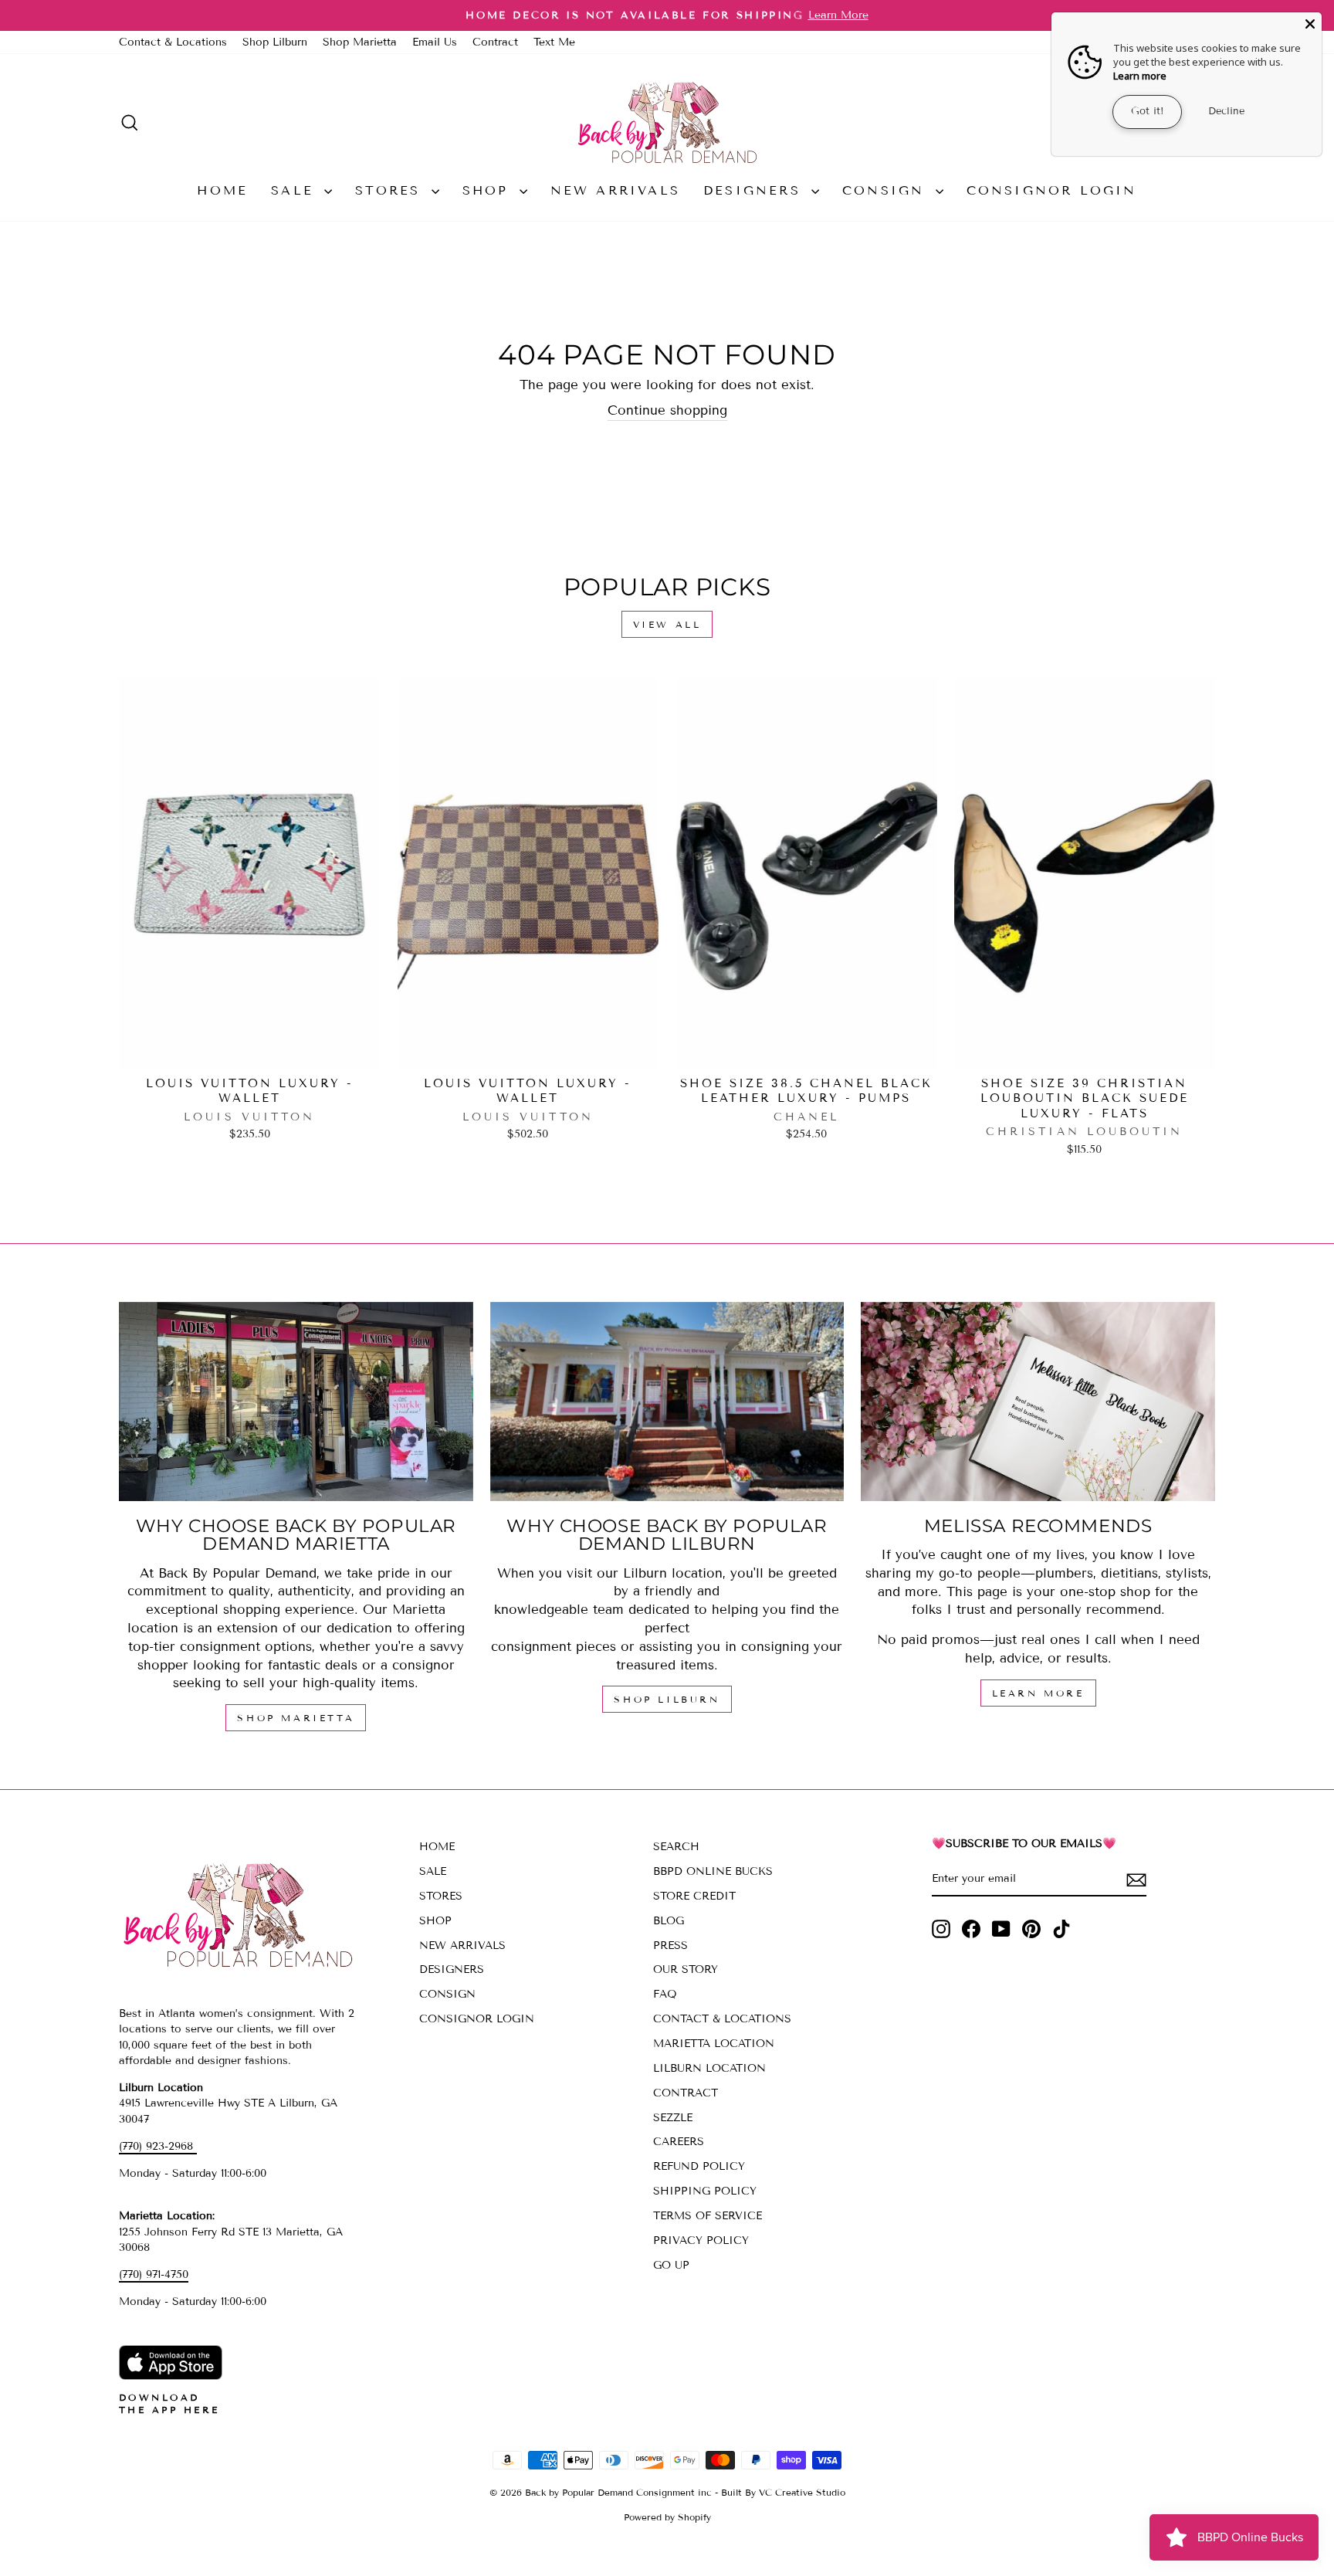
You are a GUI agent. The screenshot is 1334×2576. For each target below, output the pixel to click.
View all (667, 624)
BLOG (669, 1921)
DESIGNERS (755, 190)
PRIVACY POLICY (701, 2240)
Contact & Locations (173, 42)
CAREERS (679, 2142)
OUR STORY (686, 1969)
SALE (296, 190)
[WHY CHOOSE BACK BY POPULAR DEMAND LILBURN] (667, 1402)
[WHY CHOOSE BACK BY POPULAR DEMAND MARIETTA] (296, 1402)
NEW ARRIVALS (615, 190)
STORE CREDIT (694, 1896)
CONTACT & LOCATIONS (722, 2019)
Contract (495, 42)
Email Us (435, 42)
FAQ (665, 1994)
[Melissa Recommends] (1038, 1402)
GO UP (671, 2265)
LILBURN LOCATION (709, 2068)
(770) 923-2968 (158, 2146)
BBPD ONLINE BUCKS (713, 1871)
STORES (391, 190)
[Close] (1310, 24)
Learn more (1140, 76)
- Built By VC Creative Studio (780, 2492)
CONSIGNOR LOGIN (1052, 190)
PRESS (670, 1946)
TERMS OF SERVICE (708, 2216)
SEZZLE (673, 2118)
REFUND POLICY (699, 2166)
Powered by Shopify (667, 2517)
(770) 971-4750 (154, 2274)
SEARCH (676, 1847)
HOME (222, 190)
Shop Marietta (360, 42)
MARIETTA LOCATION (714, 2044)
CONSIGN (887, 190)
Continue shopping (667, 410)
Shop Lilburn (275, 42)
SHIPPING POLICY (705, 2191)
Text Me (554, 42)
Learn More (1038, 1693)
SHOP (489, 190)
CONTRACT (686, 2093)
